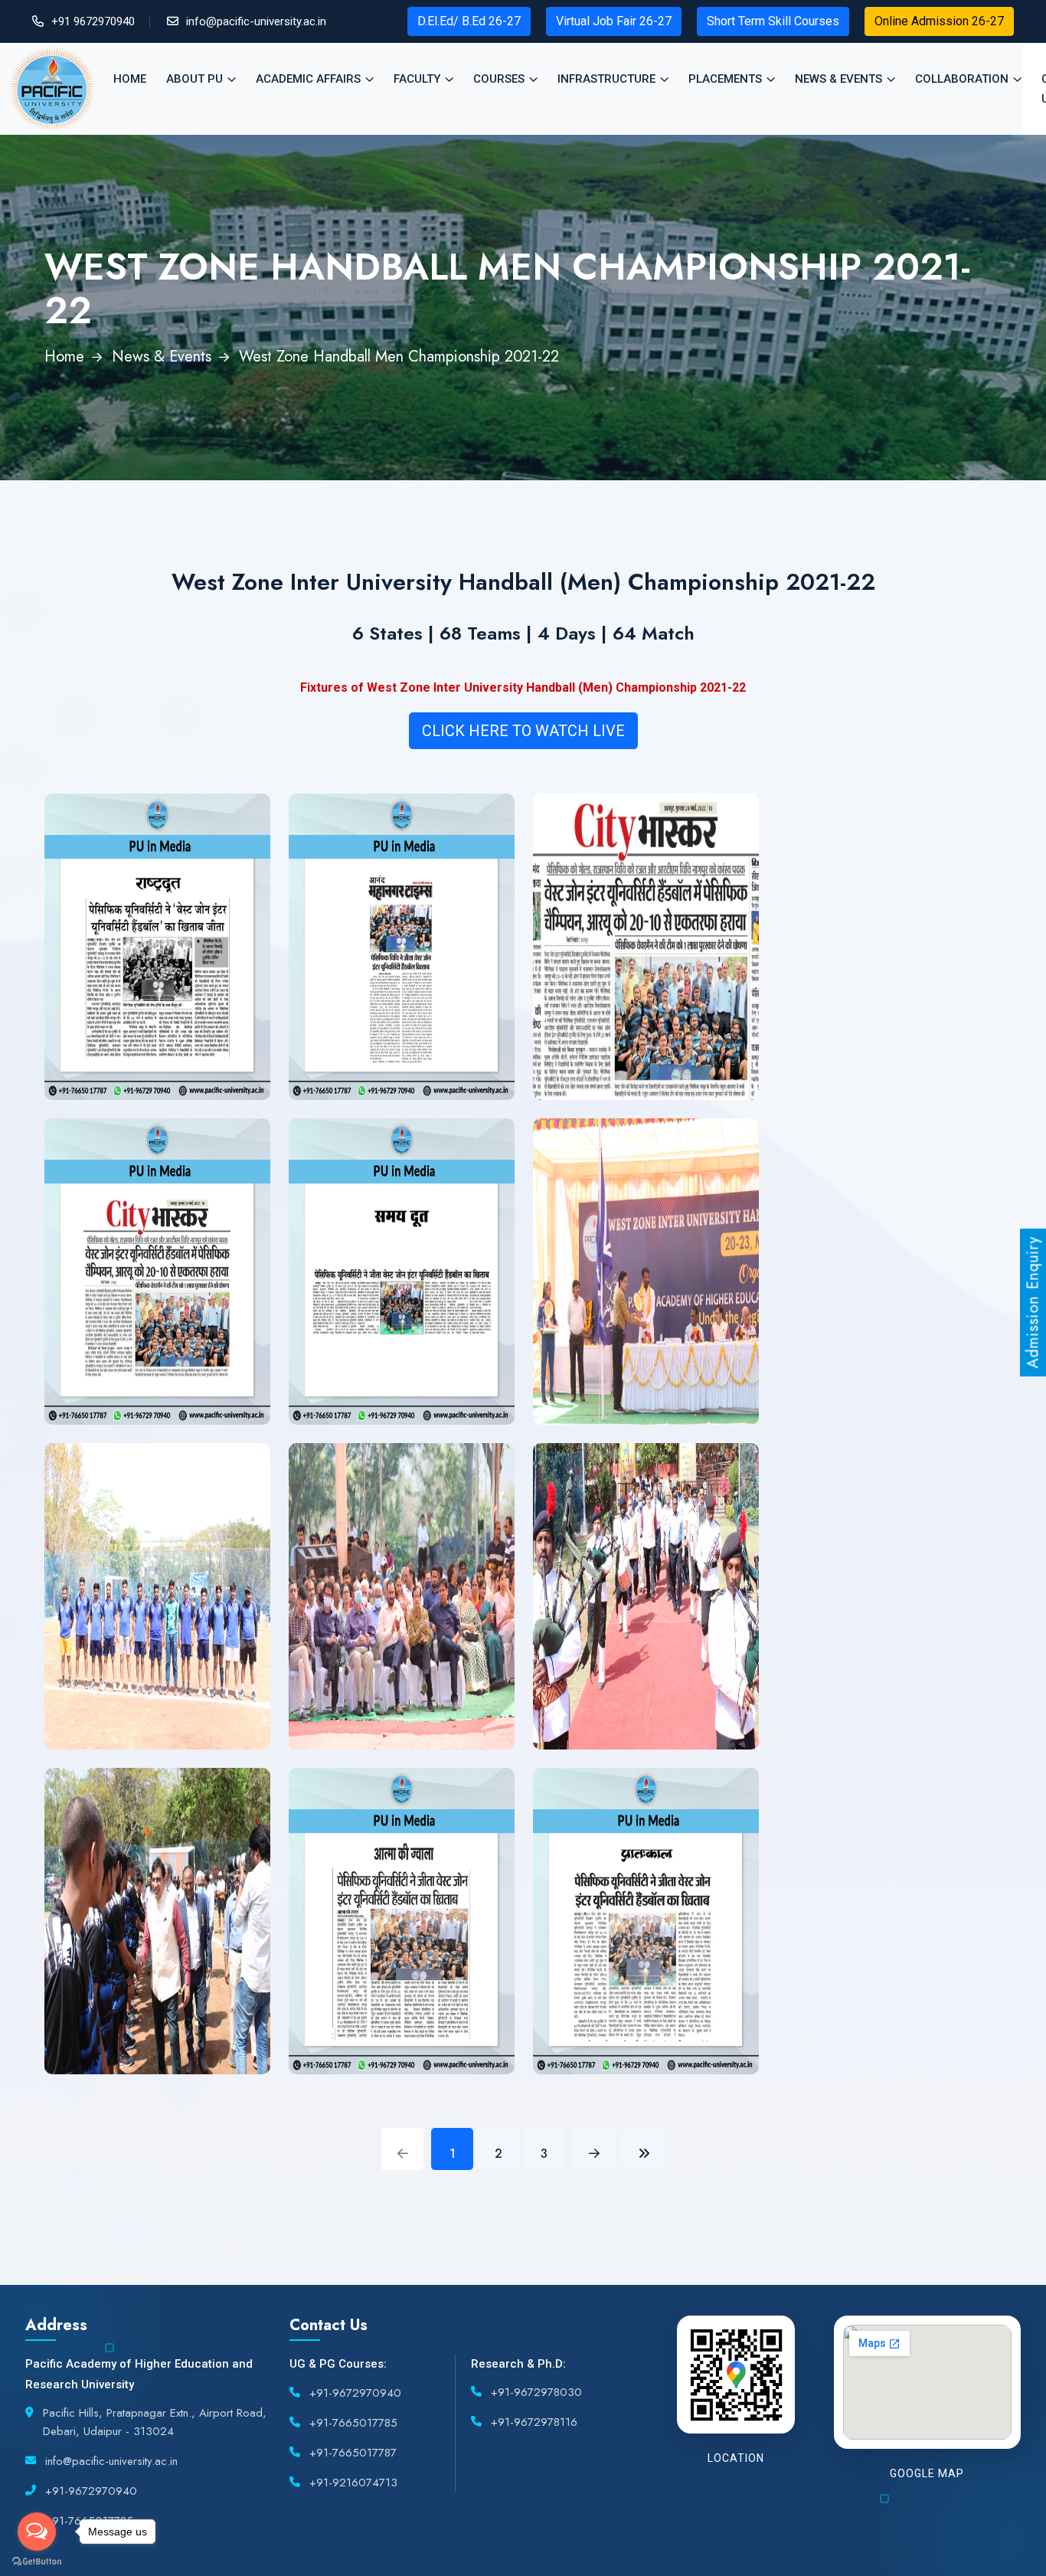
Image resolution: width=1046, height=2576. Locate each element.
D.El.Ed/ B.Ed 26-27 (469, 21)
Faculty (417, 79)
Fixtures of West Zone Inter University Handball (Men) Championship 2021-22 (523, 687)
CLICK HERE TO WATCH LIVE (523, 731)
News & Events (838, 79)
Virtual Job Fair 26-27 (614, 21)
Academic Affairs (308, 79)
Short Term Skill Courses (773, 21)
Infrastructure (606, 79)
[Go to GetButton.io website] (37, 2561)
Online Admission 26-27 (939, 21)
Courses (499, 79)
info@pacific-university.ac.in (256, 21)
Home (130, 79)
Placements (725, 79)
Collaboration (962, 79)
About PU (194, 79)
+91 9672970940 (93, 21)
